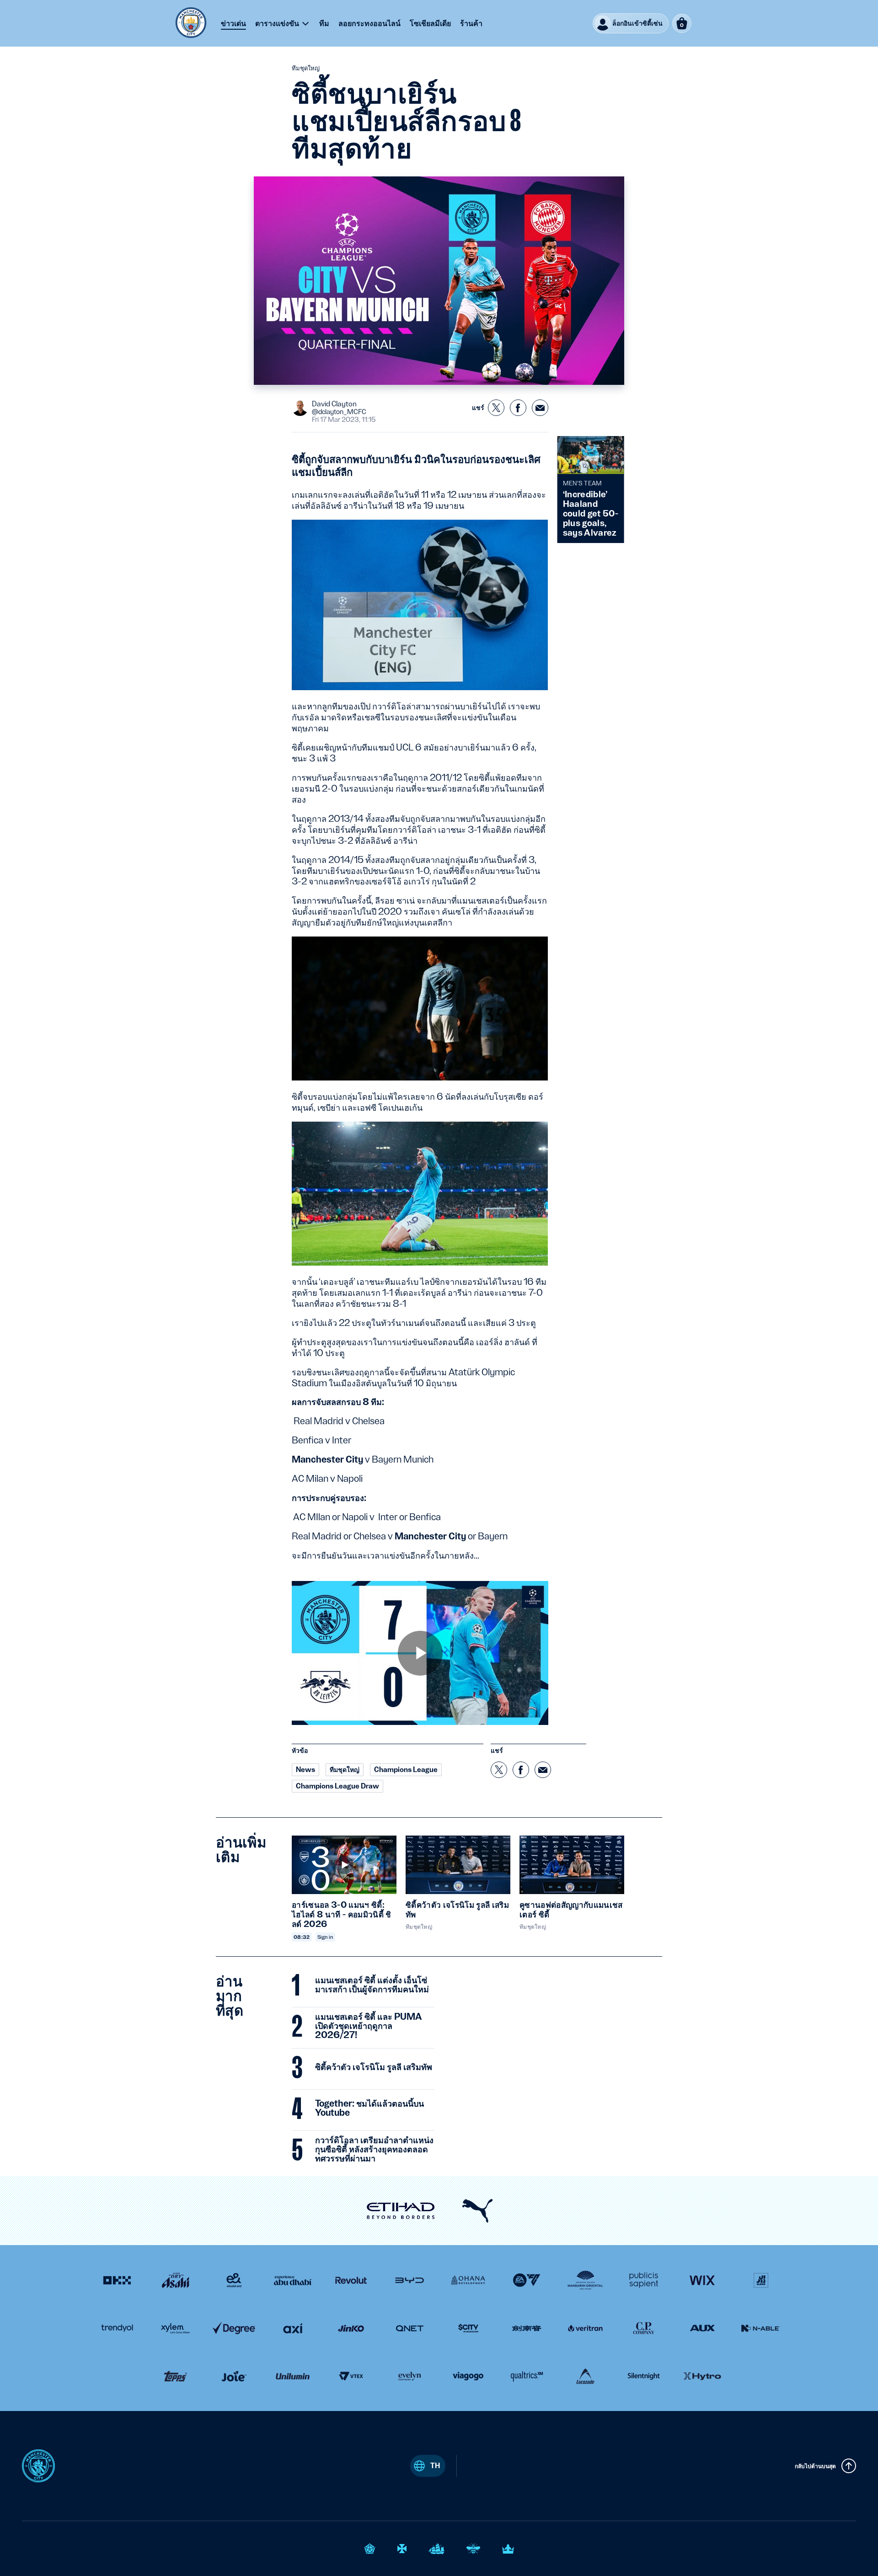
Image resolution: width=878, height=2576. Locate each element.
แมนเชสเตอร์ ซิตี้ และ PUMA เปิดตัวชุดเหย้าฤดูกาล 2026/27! (368, 2026)
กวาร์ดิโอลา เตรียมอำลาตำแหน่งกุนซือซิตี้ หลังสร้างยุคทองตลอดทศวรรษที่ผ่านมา (374, 2150)
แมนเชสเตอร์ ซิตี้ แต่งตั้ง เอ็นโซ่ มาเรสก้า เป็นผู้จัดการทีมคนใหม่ (372, 1985)
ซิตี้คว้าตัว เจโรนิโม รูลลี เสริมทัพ (374, 2067)
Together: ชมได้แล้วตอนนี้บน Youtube (369, 2108)
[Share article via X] (496, 408)
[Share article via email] (540, 408)
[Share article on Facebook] (518, 408)
